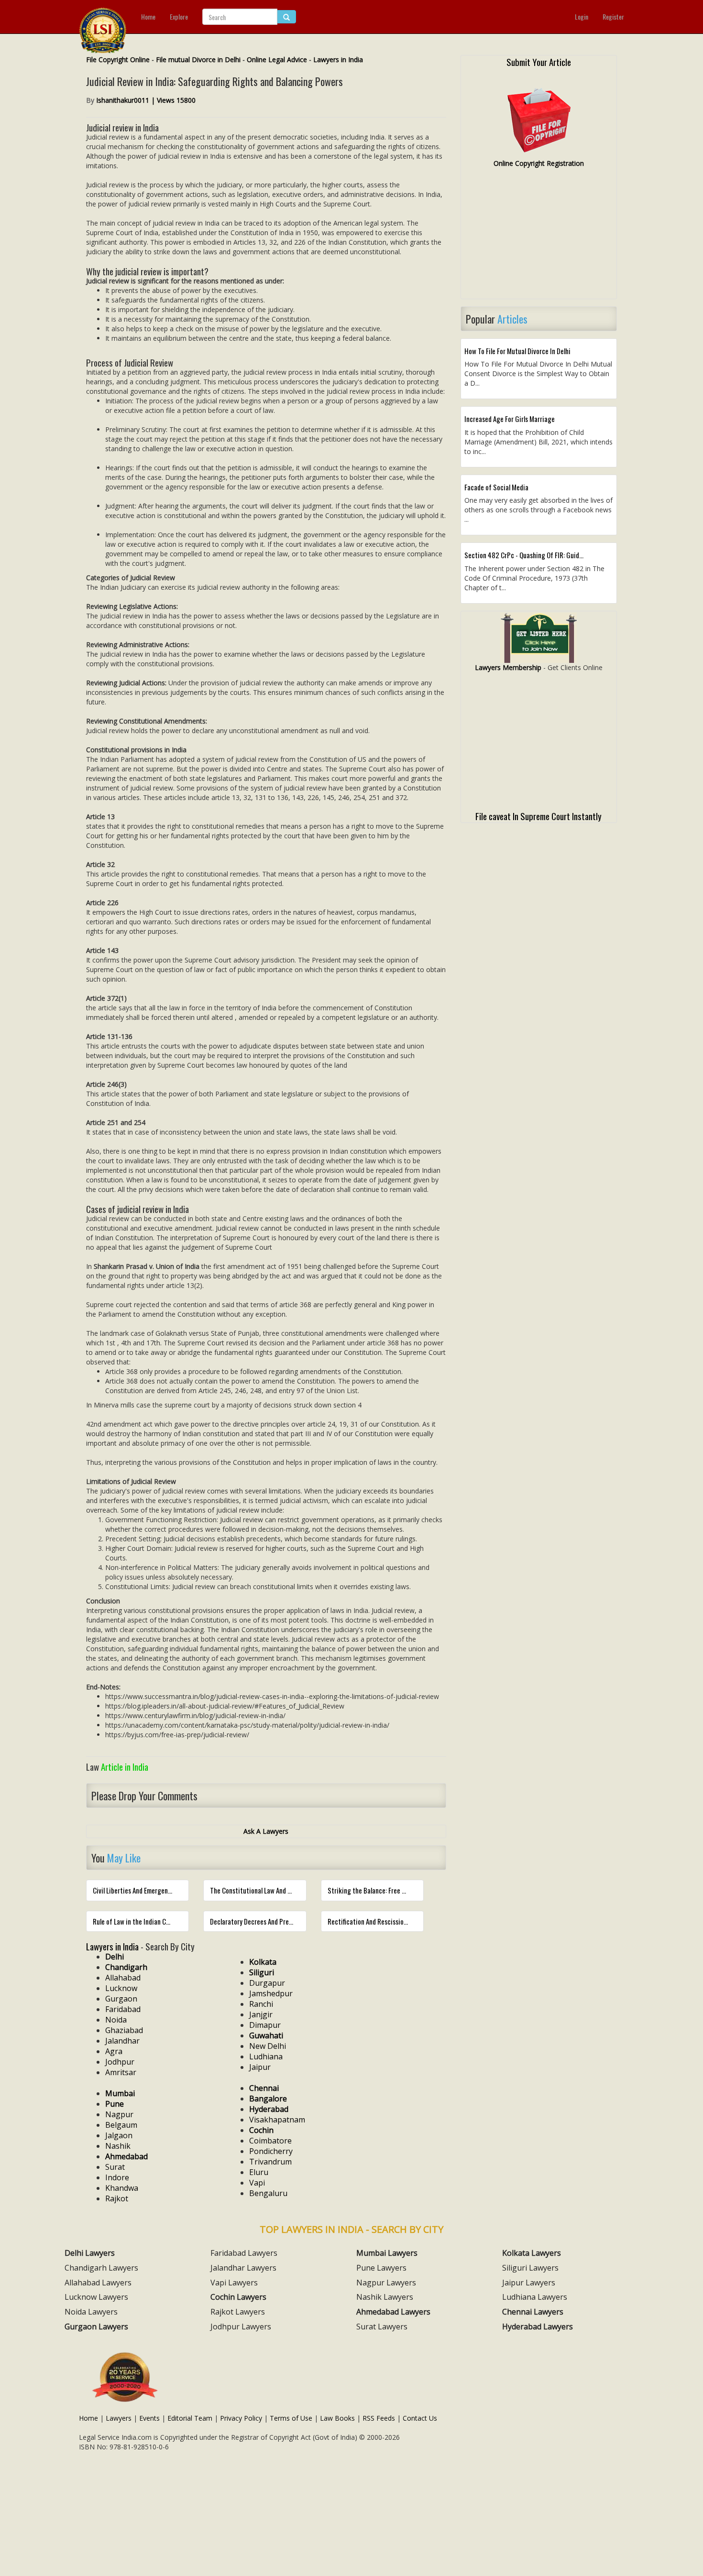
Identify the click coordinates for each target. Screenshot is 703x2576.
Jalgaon (119, 2135)
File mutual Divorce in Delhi (198, 60)
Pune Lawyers (381, 2268)
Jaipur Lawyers (529, 2283)
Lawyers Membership (508, 667)
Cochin (261, 2130)
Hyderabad (269, 2109)
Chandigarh (126, 1967)
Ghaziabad (124, 2030)
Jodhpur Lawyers (241, 2327)
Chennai (264, 2088)
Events (149, 2418)
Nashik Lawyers (385, 2297)
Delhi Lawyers (90, 2253)
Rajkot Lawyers (238, 2312)
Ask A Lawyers (266, 1831)
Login (582, 16)
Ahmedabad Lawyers (393, 2312)
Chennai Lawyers (533, 2312)
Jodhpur (120, 2062)
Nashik (118, 2146)
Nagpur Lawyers (386, 2283)
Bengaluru (268, 2193)
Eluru (259, 2172)
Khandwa (122, 2188)
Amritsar (121, 2072)
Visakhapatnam (277, 2120)
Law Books (337, 2418)
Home (148, 16)
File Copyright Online (118, 60)
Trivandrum (270, 2162)
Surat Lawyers (382, 2327)
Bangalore (268, 2099)
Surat (115, 2167)
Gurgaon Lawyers (96, 2327)
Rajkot (117, 2198)
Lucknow (121, 1988)
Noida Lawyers (91, 2312)
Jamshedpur (271, 1993)
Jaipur (260, 2067)
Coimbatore (270, 2141)
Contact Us (420, 2418)
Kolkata (263, 1962)
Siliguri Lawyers (530, 2268)
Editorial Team (190, 2418)
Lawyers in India (338, 60)
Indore (117, 2177)
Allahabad (123, 1978)
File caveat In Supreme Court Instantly (538, 816)
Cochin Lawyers (238, 2297)
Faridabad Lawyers (244, 2253)
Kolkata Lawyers (532, 2253)
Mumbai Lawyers (387, 2253)
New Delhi (268, 2046)
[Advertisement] (539, 238)
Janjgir (261, 2014)
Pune (115, 2104)
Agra (114, 2051)
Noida (116, 2020)
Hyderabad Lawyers (538, 2327)
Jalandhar (122, 2041)
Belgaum (121, 2125)
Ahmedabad (126, 2156)
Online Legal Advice (277, 60)
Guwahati (266, 2035)
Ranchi (261, 2004)
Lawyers (119, 2418)
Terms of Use (291, 2418)
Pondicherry (271, 2151)
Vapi (257, 2183)
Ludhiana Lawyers (535, 2297)
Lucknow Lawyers (96, 2297)
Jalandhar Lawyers (243, 2268)
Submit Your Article (539, 62)
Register (613, 16)
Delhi (115, 1957)
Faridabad (123, 2009)
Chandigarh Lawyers (101, 2268)
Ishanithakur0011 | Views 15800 (146, 100)
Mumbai (120, 2093)
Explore (179, 16)
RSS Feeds (379, 2418)
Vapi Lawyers (234, 2283)
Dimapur (265, 2025)
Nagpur (119, 2114)
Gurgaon (121, 1999)
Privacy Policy (241, 2418)
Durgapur (267, 1983)
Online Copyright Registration (539, 163)
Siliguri (262, 1972)
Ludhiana (266, 2056)
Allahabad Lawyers (98, 2283)
